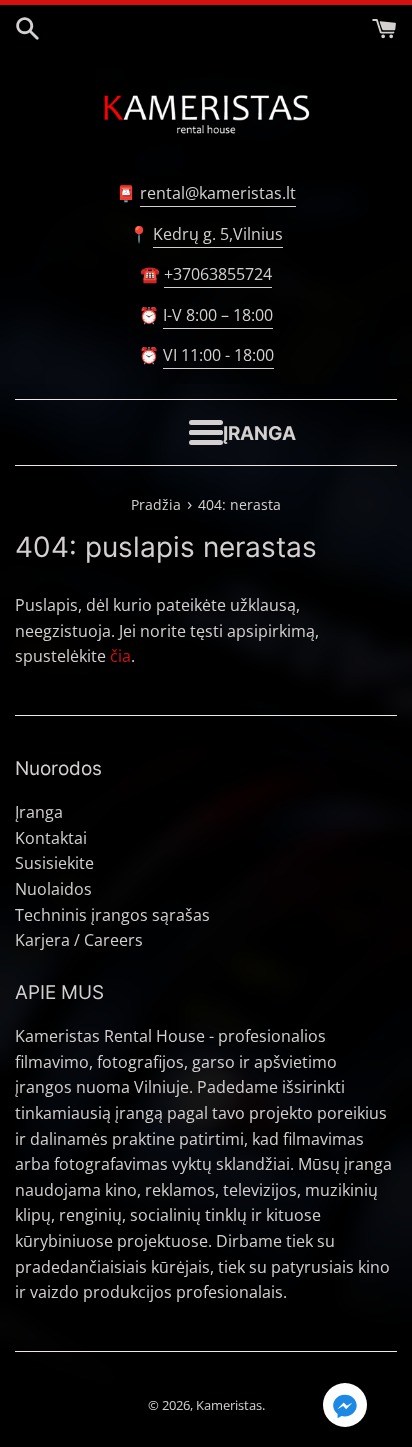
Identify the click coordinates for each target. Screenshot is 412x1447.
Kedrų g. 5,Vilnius (218, 234)
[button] (345, 1408)
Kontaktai (51, 838)
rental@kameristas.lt (218, 193)
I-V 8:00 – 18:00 (218, 315)
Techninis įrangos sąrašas (112, 915)
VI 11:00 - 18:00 (218, 355)
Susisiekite (54, 863)
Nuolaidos (53, 889)
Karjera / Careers (79, 940)
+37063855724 (218, 274)
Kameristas (229, 1405)
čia (120, 656)
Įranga (39, 812)
